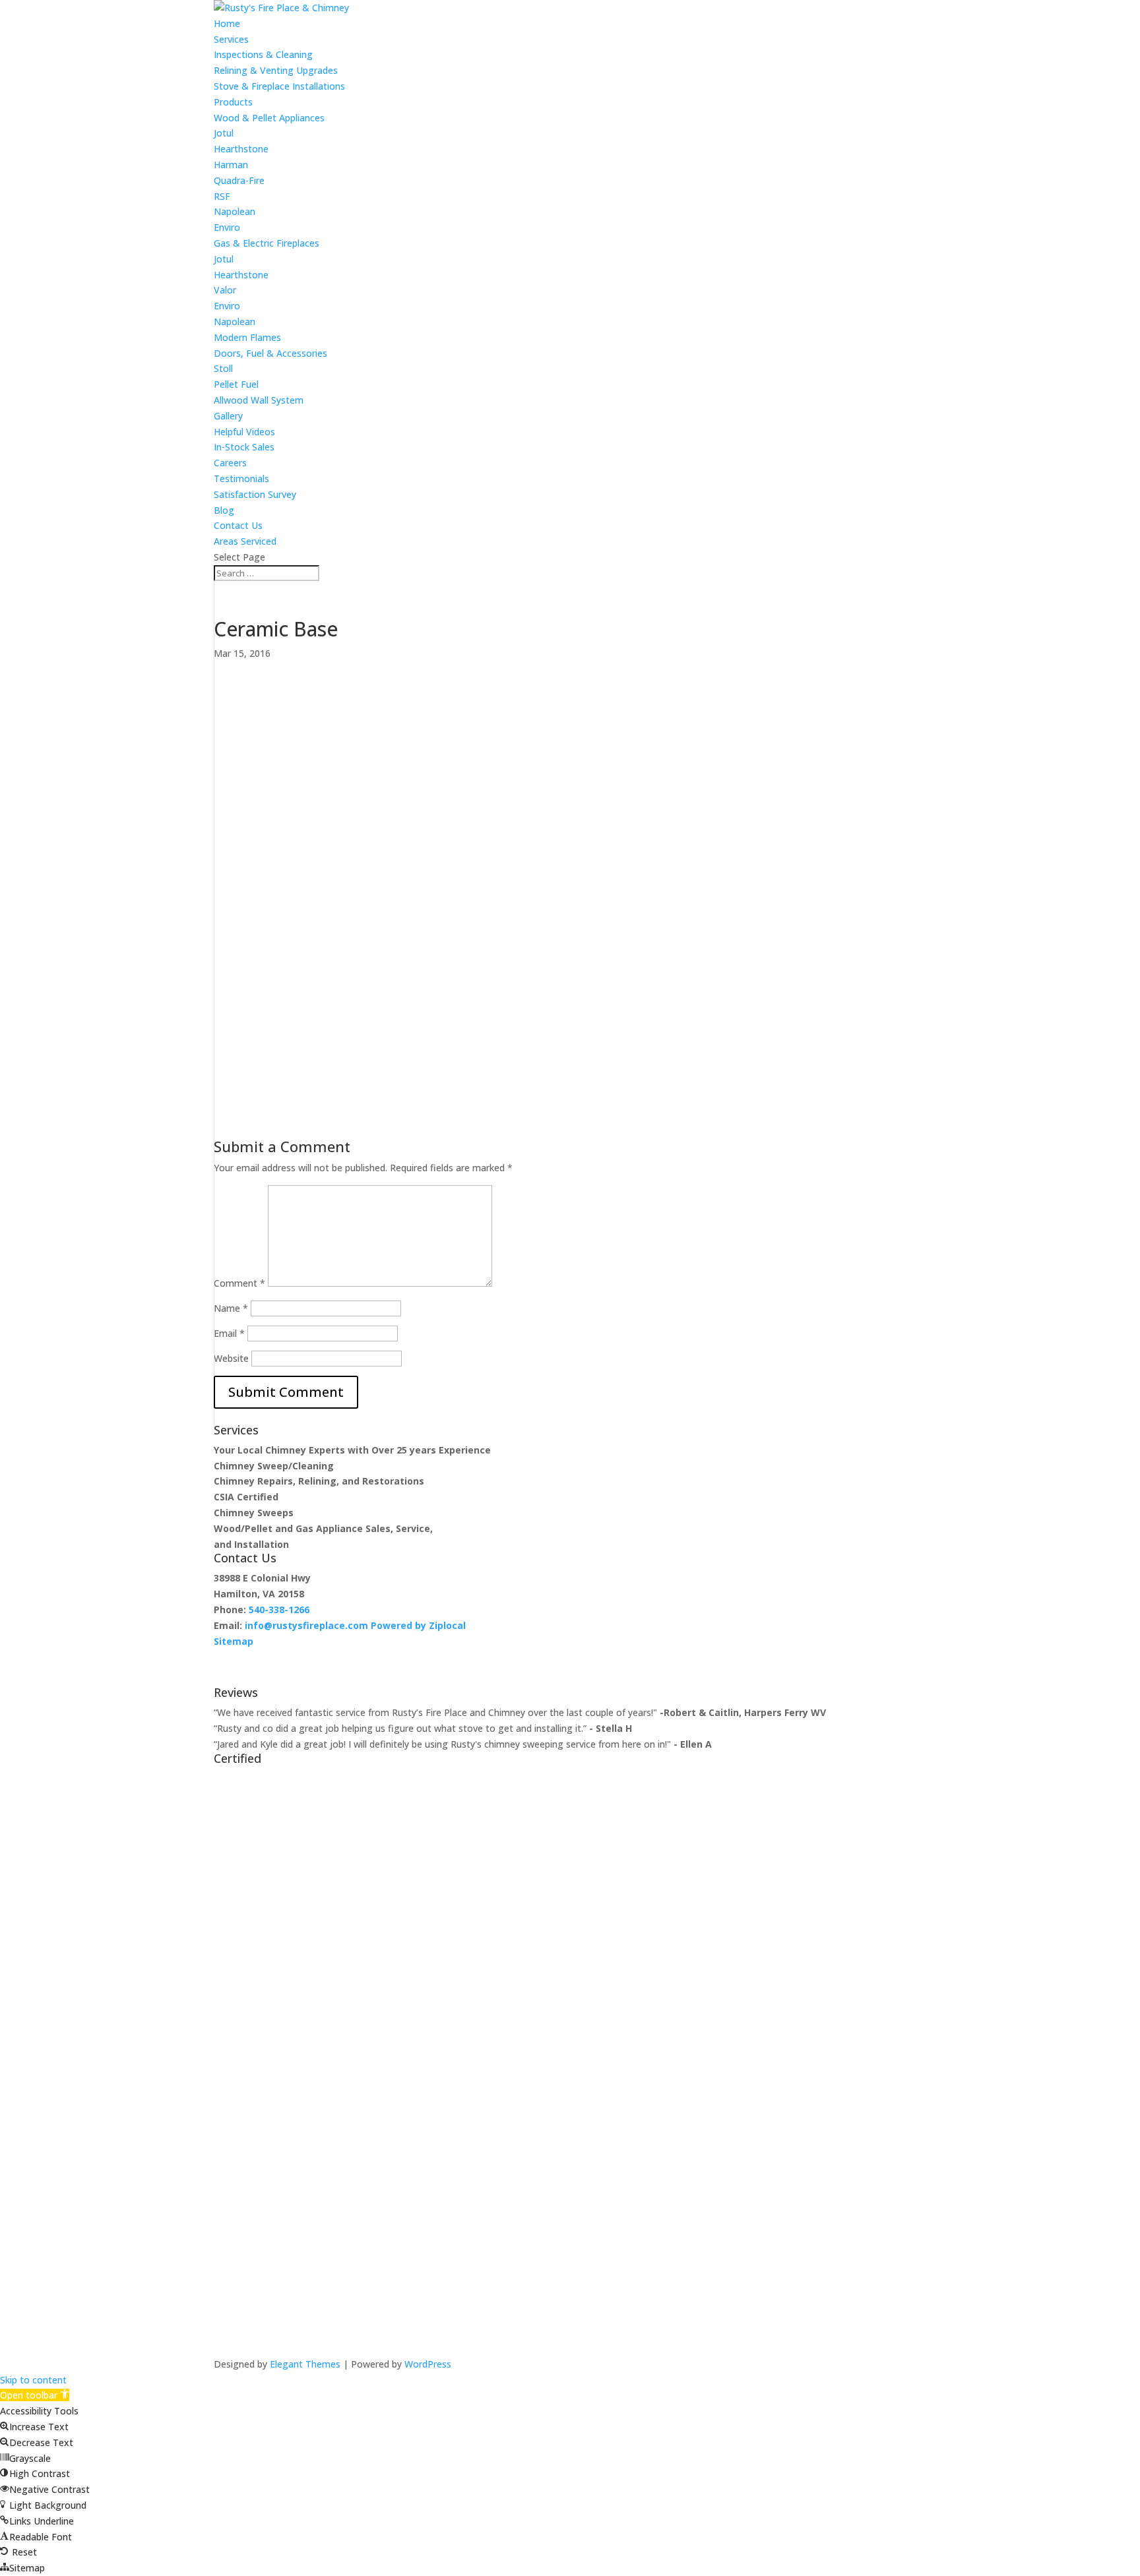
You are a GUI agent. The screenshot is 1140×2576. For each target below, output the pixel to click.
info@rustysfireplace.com (306, 1625)
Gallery (228, 416)
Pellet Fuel (236, 384)
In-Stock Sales (244, 447)
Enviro (227, 227)
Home (227, 23)
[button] (35, 2395)
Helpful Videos (244, 432)
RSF (222, 196)
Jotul (224, 133)
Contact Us (238, 525)
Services (231, 39)
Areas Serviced (245, 541)
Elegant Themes (305, 2364)
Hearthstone (241, 149)
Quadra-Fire (239, 180)
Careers (230, 463)
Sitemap (234, 1641)
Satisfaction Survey (255, 494)
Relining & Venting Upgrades (276, 70)
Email (229, 1333)
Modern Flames (247, 337)
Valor (225, 290)
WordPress (428, 2364)
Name (231, 1308)
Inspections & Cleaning (263, 54)
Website (231, 1358)
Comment (239, 1283)
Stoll (223, 368)
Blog (224, 510)
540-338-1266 (279, 1610)
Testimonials (241, 478)
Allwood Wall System (259, 400)
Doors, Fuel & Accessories (270, 353)
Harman (231, 165)
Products (233, 102)
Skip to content (33, 2380)
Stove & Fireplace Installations (279, 86)
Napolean (235, 211)
